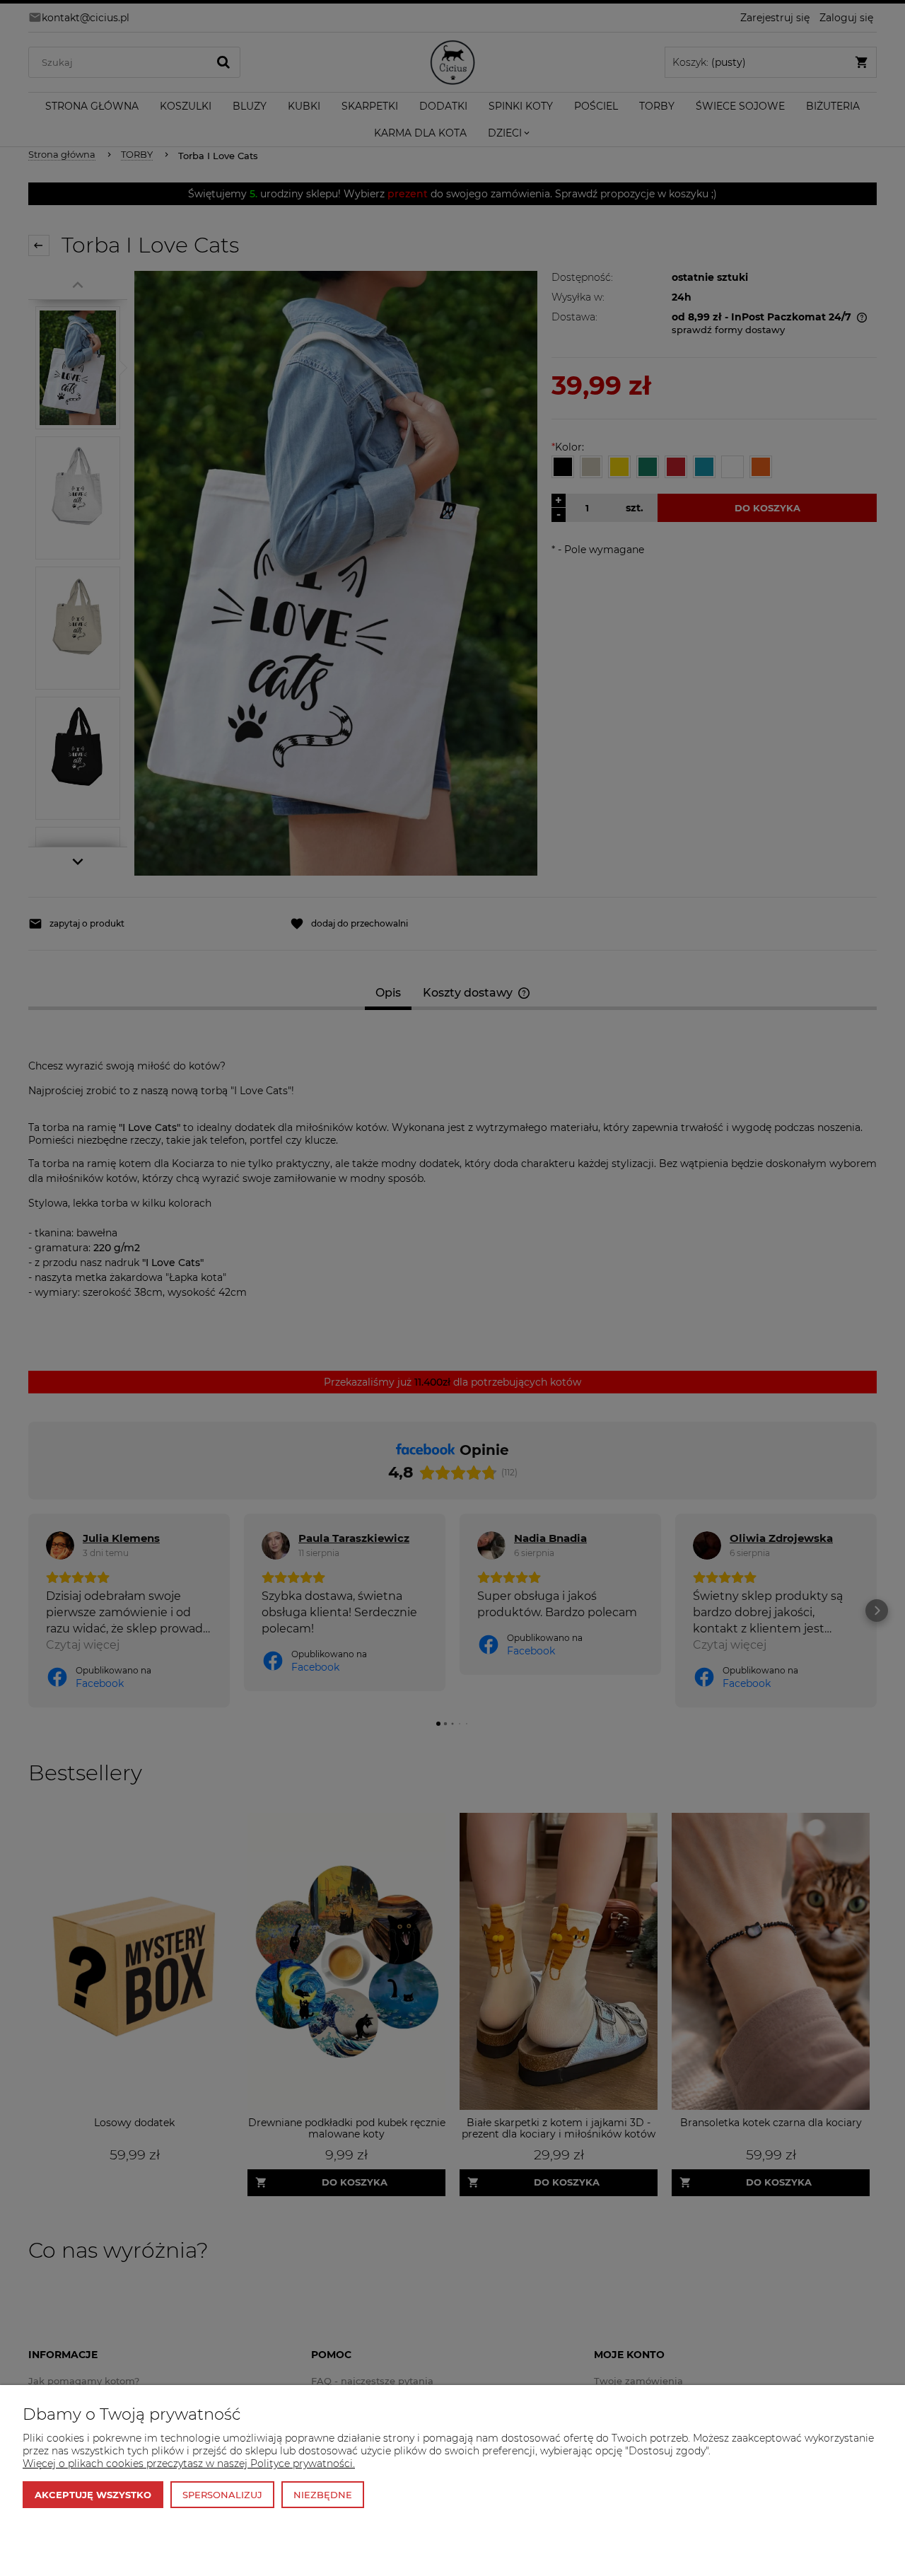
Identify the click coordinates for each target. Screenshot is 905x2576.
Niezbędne (323, 2495)
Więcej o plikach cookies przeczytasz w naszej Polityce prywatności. (189, 2464)
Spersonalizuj (222, 2495)
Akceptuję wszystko (93, 2495)
